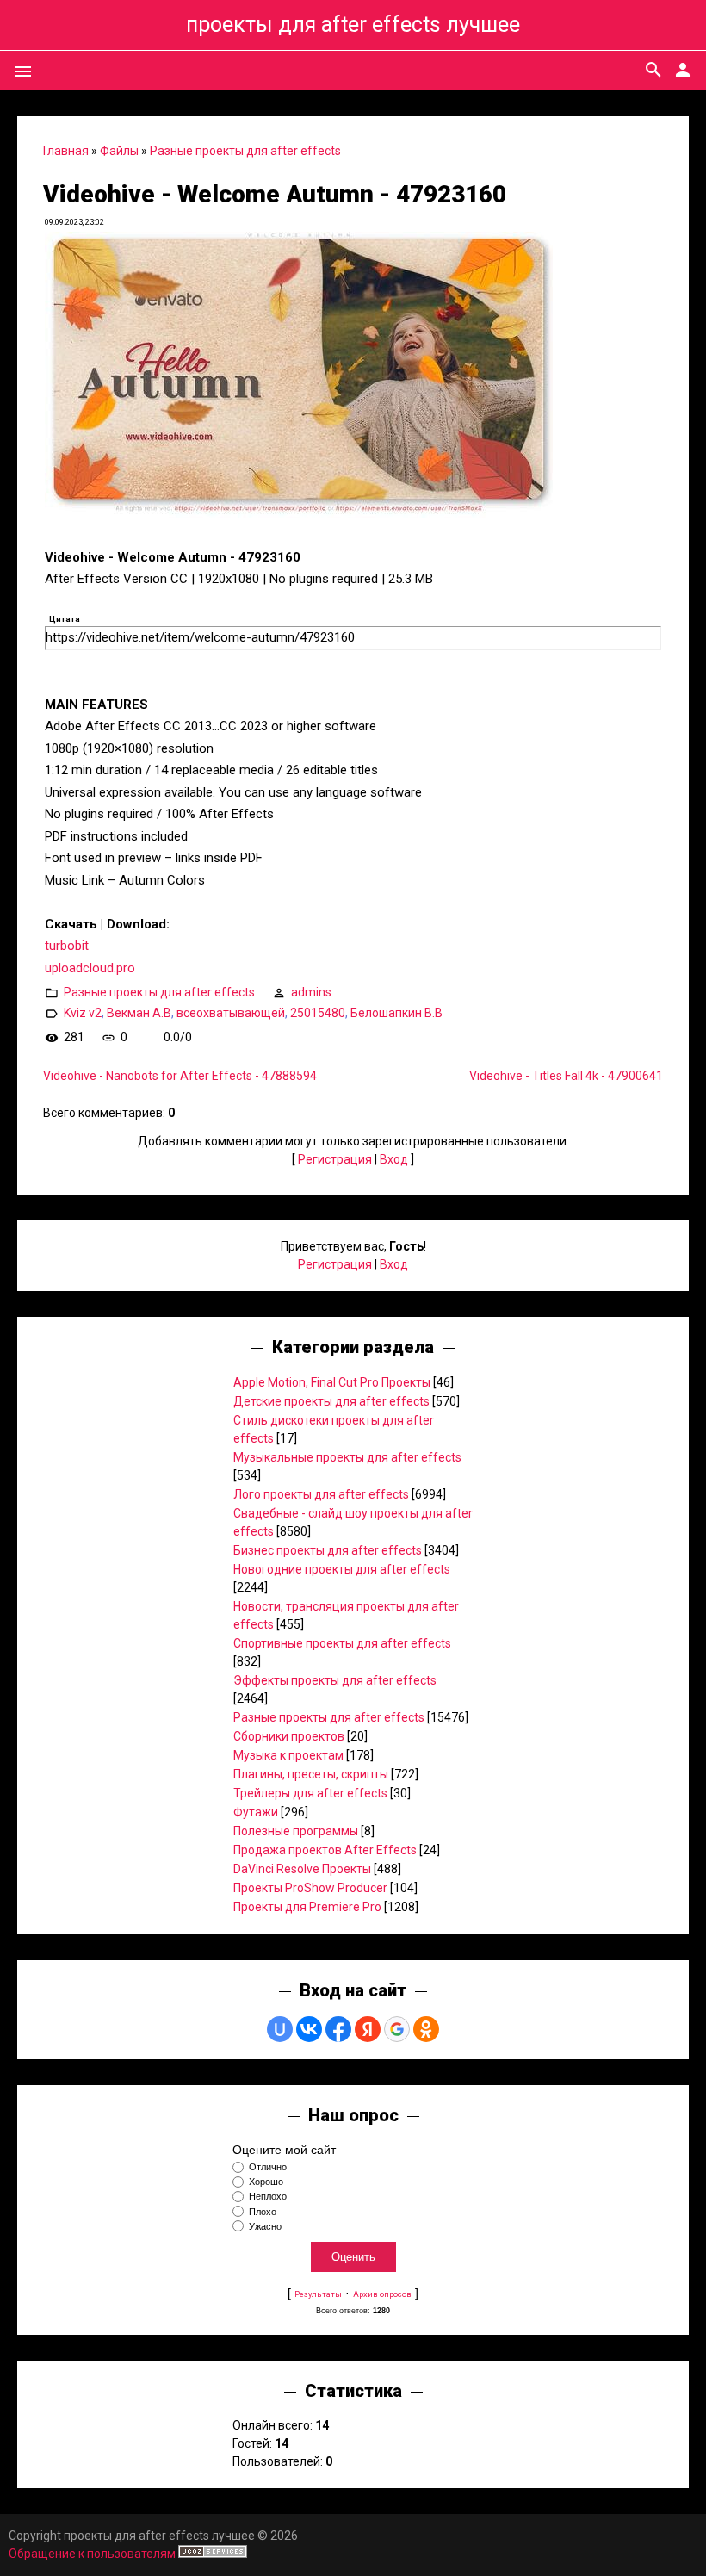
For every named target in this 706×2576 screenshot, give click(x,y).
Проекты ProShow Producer (310, 1888)
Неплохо (268, 2197)
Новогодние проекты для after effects (342, 1569)
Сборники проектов (289, 1736)
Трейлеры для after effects (310, 1793)
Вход (394, 1159)
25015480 (318, 1013)
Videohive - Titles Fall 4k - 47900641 (566, 1076)
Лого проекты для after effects (321, 1494)
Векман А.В (139, 1013)
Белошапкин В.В (396, 1013)
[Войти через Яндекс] (368, 2029)
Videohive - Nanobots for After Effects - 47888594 (180, 1076)
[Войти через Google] (397, 2029)
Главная (66, 151)
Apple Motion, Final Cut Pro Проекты (332, 1382)
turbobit (67, 946)
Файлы (119, 151)
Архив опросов (382, 2294)
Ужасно (265, 2226)
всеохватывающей (231, 1013)
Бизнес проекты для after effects (328, 1550)
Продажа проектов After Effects (325, 1850)
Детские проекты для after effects (331, 1401)
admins (311, 992)
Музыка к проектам (288, 1755)
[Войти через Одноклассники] (426, 2029)
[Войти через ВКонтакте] (309, 2029)
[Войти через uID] (280, 2029)
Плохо (263, 2212)
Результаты (318, 2294)
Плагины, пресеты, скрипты (311, 1774)
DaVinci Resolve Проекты (302, 1869)
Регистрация (335, 1159)
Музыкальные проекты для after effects (347, 1457)
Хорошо (266, 2182)
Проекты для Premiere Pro (307, 1907)
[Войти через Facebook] (338, 2029)
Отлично (268, 2167)
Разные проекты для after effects (245, 151)
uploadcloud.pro (90, 968)
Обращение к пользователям (92, 2554)
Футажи (256, 1812)
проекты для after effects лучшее (353, 25)
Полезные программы (296, 1831)
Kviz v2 (83, 1013)
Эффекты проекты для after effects (335, 1680)
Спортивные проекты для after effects (342, 1643)
